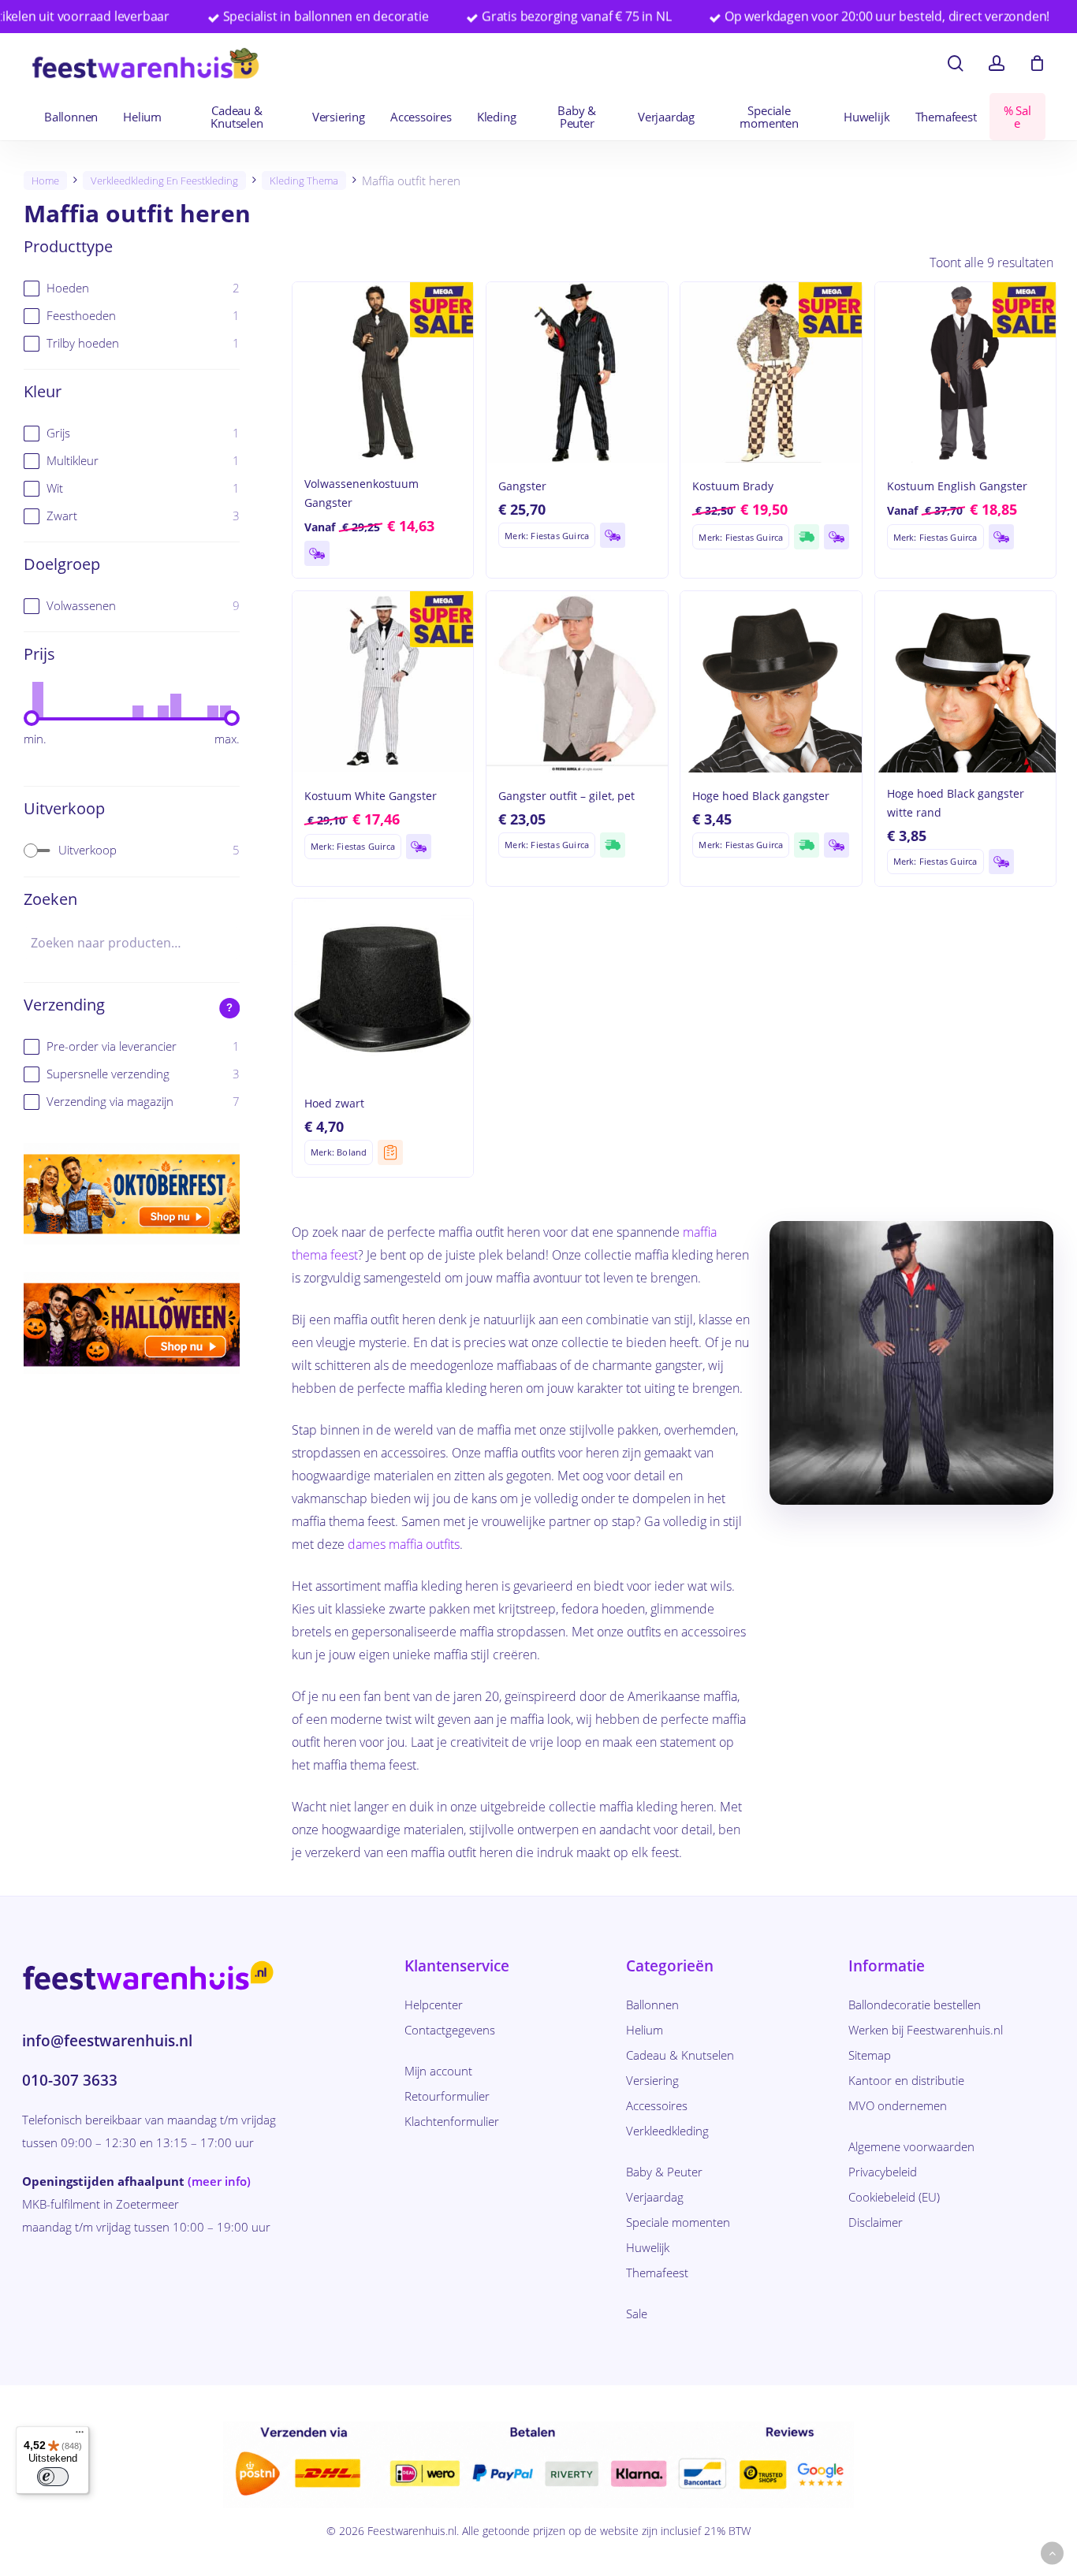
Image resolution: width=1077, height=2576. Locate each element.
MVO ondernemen (898, 2105)
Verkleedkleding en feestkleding (164, 181)
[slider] (32, 718)
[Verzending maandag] (317, 553)
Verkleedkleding (667, 2131)
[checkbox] (132, 288)
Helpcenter (434, 2005)
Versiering (652, 2080)
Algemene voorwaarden (911, 2146)
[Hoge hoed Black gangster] (771, 681)
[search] (956, 63)
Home (45, 181)
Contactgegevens (450, 2030)
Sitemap (870, 2055)
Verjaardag (655, 2197)
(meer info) (219, 2181)
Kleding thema (304, 181)
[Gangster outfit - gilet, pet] (577, 681)
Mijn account (438, 2071)
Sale (637, 2314)
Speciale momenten (678, 2222)
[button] (1052, 2554)
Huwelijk (648, 2247)
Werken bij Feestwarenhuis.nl (926, 2030)
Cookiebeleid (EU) (894, 2197)
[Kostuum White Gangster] (383, 681)
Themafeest (657, 2273)
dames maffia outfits (404, 1544)
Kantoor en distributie (906, 2080)
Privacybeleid (883, 2172)
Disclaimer (876, 2222)
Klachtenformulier (452, 2121)
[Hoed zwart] (383, 989)
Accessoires (657, 2105)
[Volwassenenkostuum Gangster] (383, 372)
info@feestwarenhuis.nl (107, 2041)
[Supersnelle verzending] (807, 537)
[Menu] (80, 2436)
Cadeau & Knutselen (680, 2055)
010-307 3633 (70, 2080)
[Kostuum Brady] (771, 372)
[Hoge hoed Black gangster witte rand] (965, 681)
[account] (997, 63)
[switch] (53, 2477)
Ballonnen (652, 2005)
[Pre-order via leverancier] (390, 1152)
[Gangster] (577, 372)
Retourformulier (447, 2096)
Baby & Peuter (664, 2172)
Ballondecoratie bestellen (915, 2005)
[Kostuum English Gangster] (965, 372)
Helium (645, 2030)
